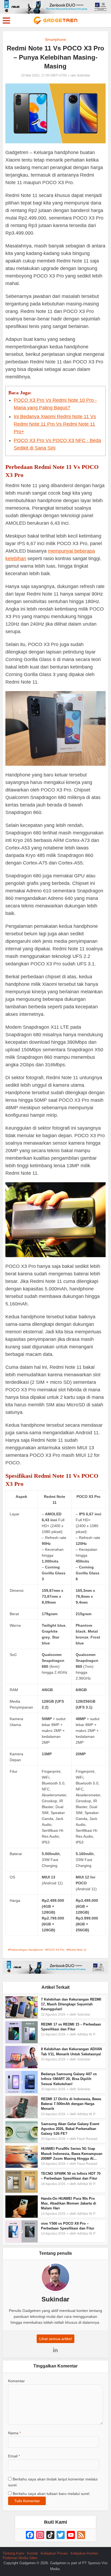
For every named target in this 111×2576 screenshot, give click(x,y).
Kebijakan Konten (84, 2553)
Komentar (16, 2381)
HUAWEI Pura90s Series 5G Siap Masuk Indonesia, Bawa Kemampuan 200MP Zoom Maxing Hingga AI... (72, 2153)
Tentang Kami (13, 2553)
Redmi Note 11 (77, 1950)
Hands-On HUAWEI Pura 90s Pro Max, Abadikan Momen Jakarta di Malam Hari (69, 2203)
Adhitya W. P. (86, 2034)
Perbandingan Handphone (26, 1950)
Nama (14, 2433)
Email (14, 2456)
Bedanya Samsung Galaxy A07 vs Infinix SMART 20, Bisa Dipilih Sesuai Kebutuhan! (69, 2079)
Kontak (32, 2553)
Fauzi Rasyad (87, 2139)
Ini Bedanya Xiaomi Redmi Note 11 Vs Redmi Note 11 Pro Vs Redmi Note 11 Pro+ (55, 424)
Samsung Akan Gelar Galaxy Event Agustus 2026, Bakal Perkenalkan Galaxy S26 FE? (70, 2129)
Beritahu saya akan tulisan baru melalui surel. (51, 2494)
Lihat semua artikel (55, 2339)
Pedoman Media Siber (20, 2558)
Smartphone (55, 39)
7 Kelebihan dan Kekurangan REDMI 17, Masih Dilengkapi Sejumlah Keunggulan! (71, 2004)
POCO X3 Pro (56, 1950)
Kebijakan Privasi (54, 2553)
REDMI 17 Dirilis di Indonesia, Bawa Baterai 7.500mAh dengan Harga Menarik (71, 2104)
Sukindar (83, 75)
